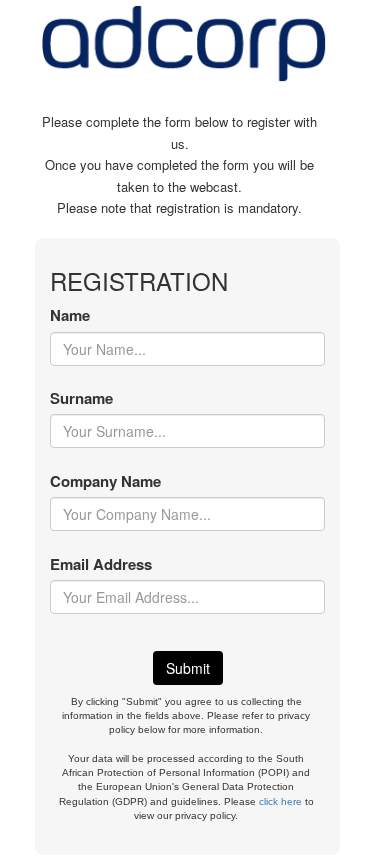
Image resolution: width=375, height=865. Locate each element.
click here (280, 801)
